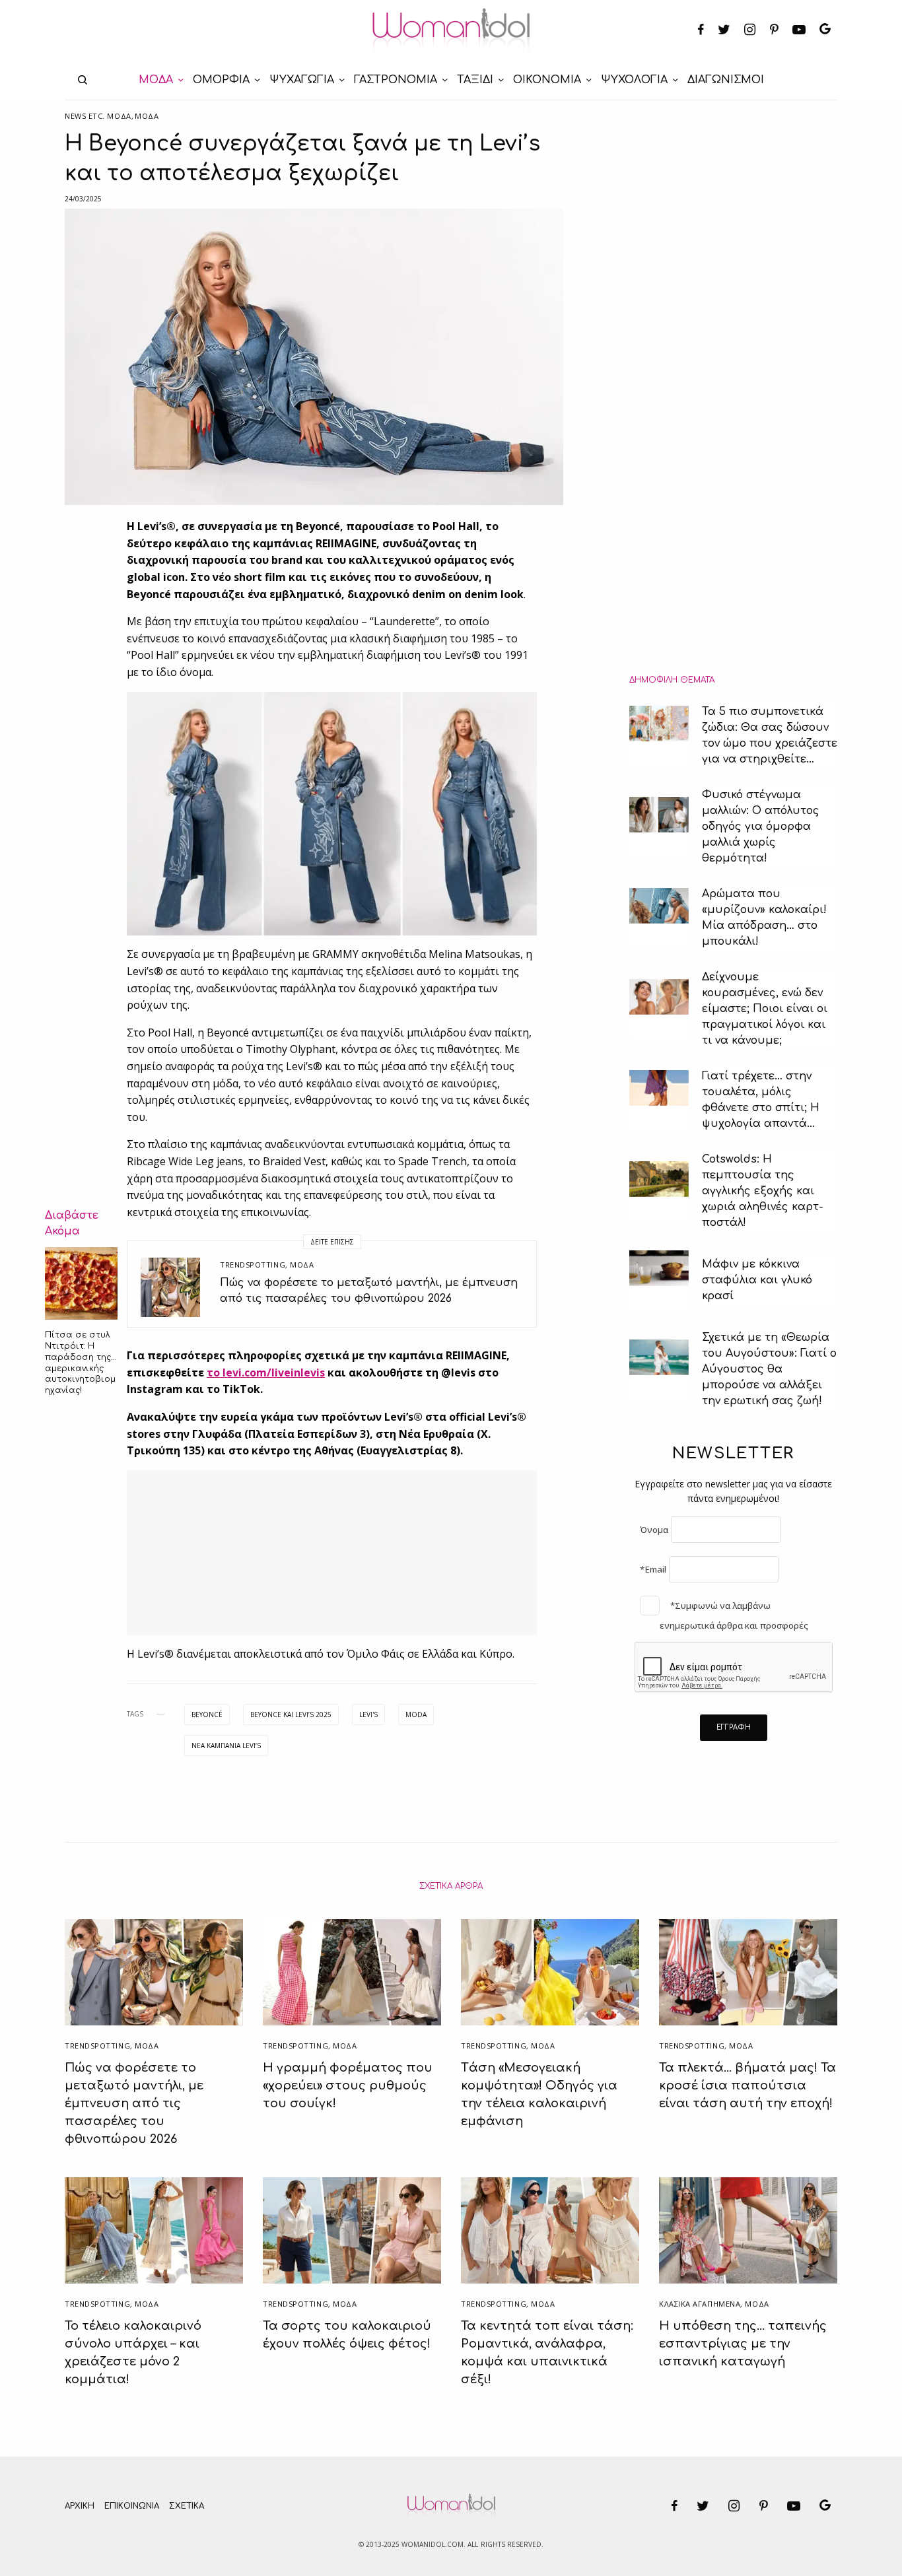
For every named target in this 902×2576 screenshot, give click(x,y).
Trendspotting (253, 1265)
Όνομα (654, 1530)
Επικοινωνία (132, 2506)
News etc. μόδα (98, 116)
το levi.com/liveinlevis (266, 1373)
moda (416, 1714)
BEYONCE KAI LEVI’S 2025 (291, 1714)
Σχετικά (187, 2506)
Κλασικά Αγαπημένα (700, 2304)
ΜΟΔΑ (147, 116)
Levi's (368, 1714)
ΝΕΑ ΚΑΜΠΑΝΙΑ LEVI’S (226, 1746)
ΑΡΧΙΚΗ (80, 2506)
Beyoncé (207, 1714)
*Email (653, 1569)
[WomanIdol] (451, 30)
